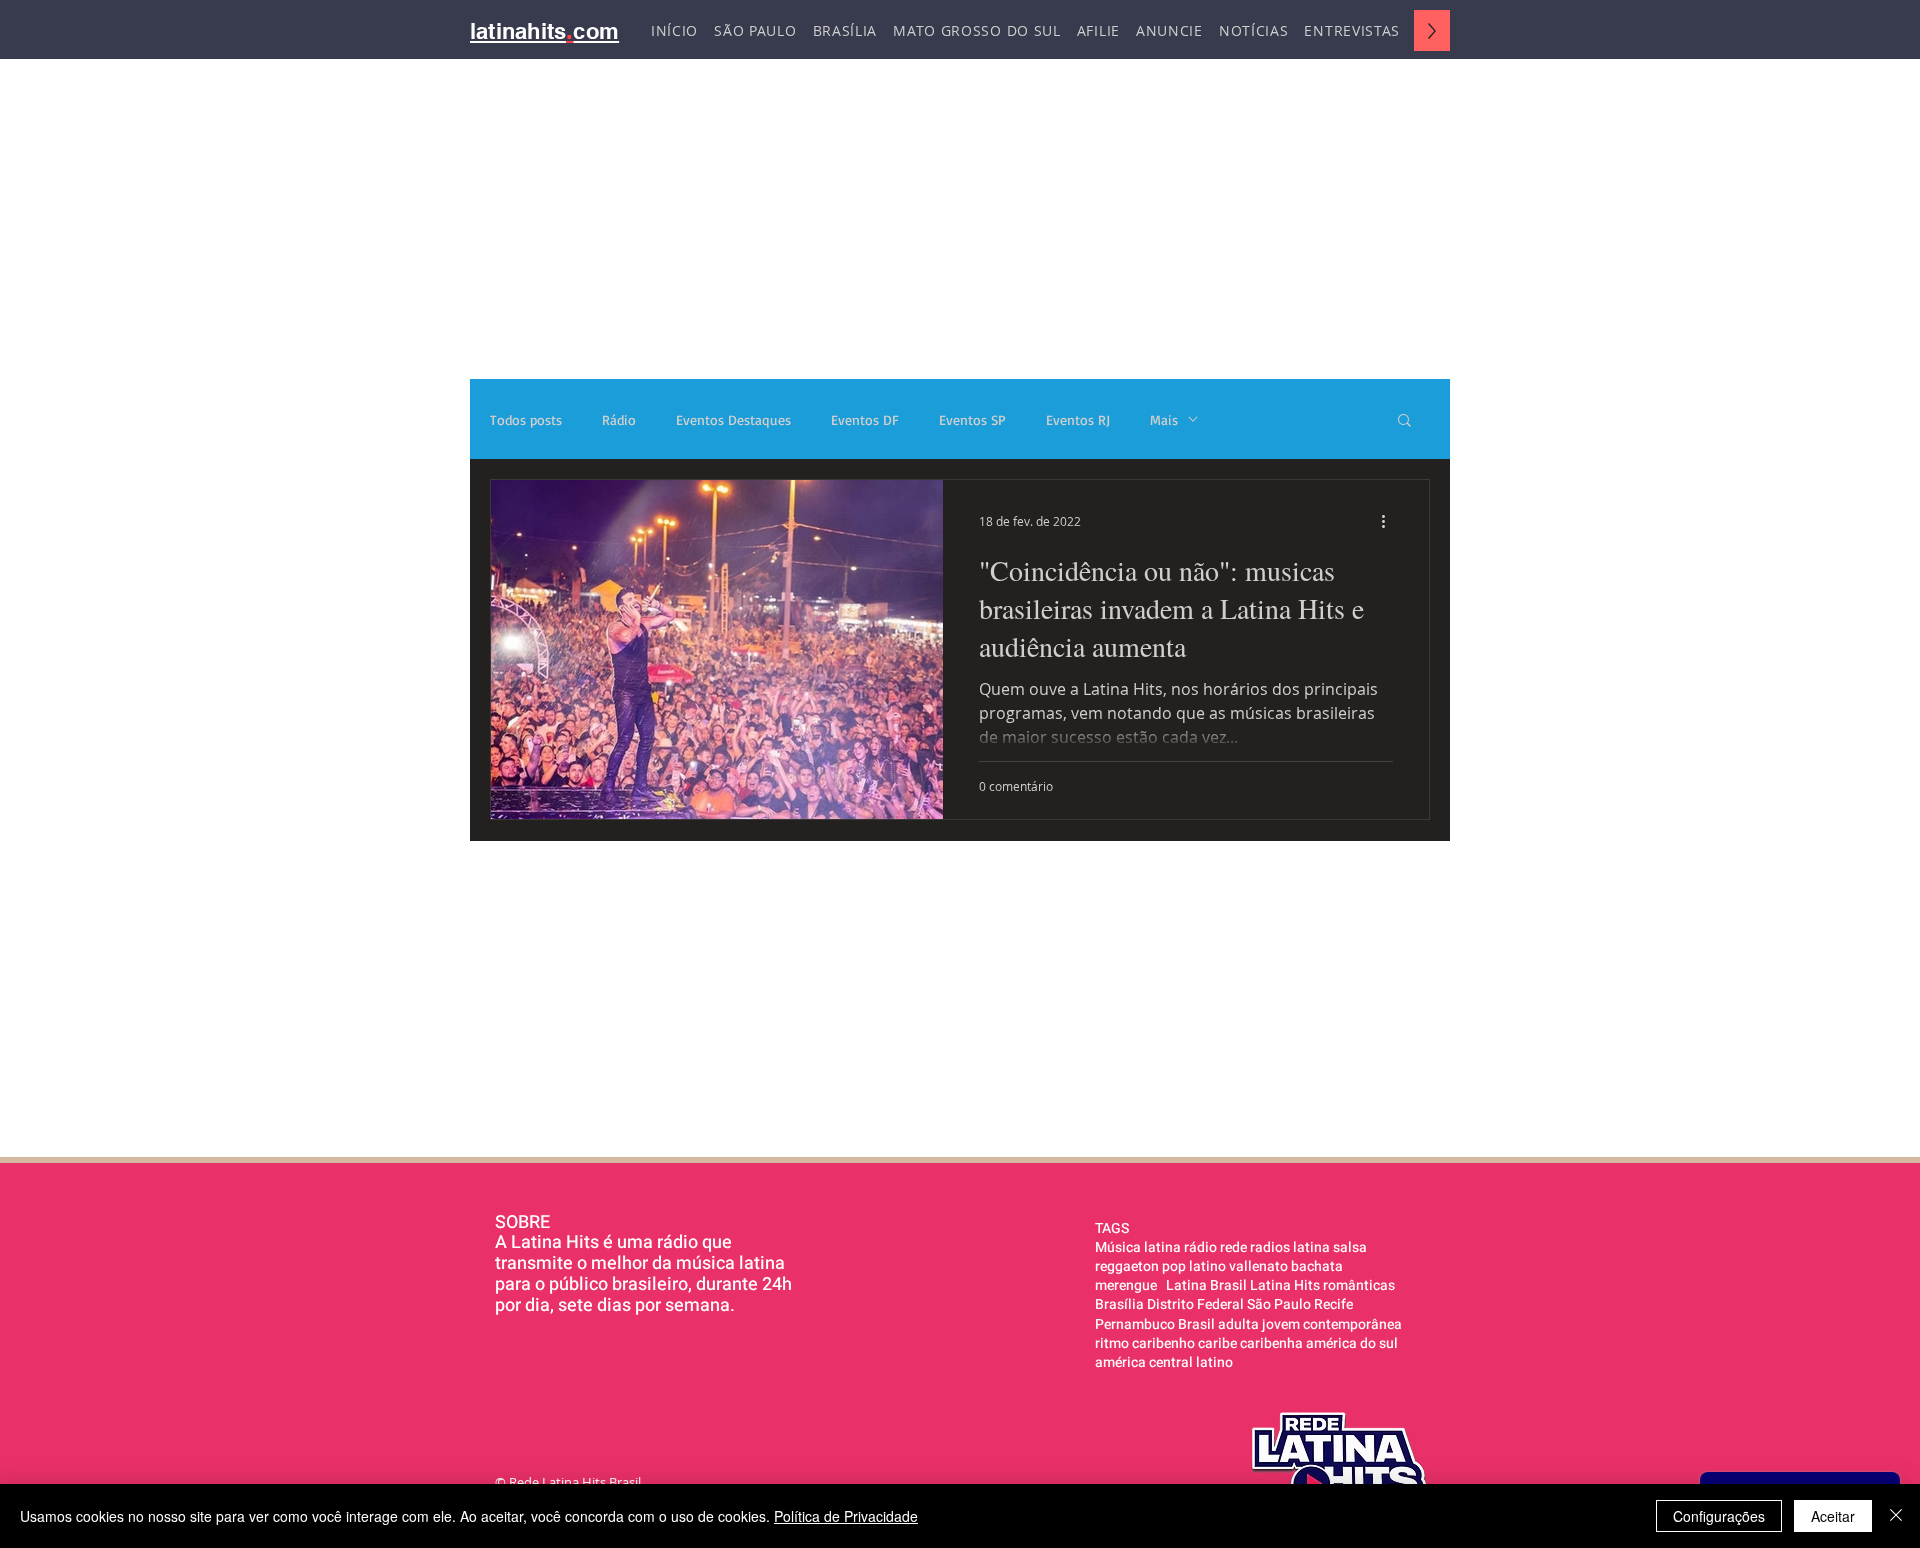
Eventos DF (865, 419)
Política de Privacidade (846, 1516)
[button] (1404, 421)
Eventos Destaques (733, 419)
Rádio (619, 419)
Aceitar (1833, 1516)
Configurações (1719, 1516)
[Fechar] (1896, 1516)
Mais (1164, 419)
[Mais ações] (1390, 521)
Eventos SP (972, 419)
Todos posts (526, 419)
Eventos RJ (1078, 419)
